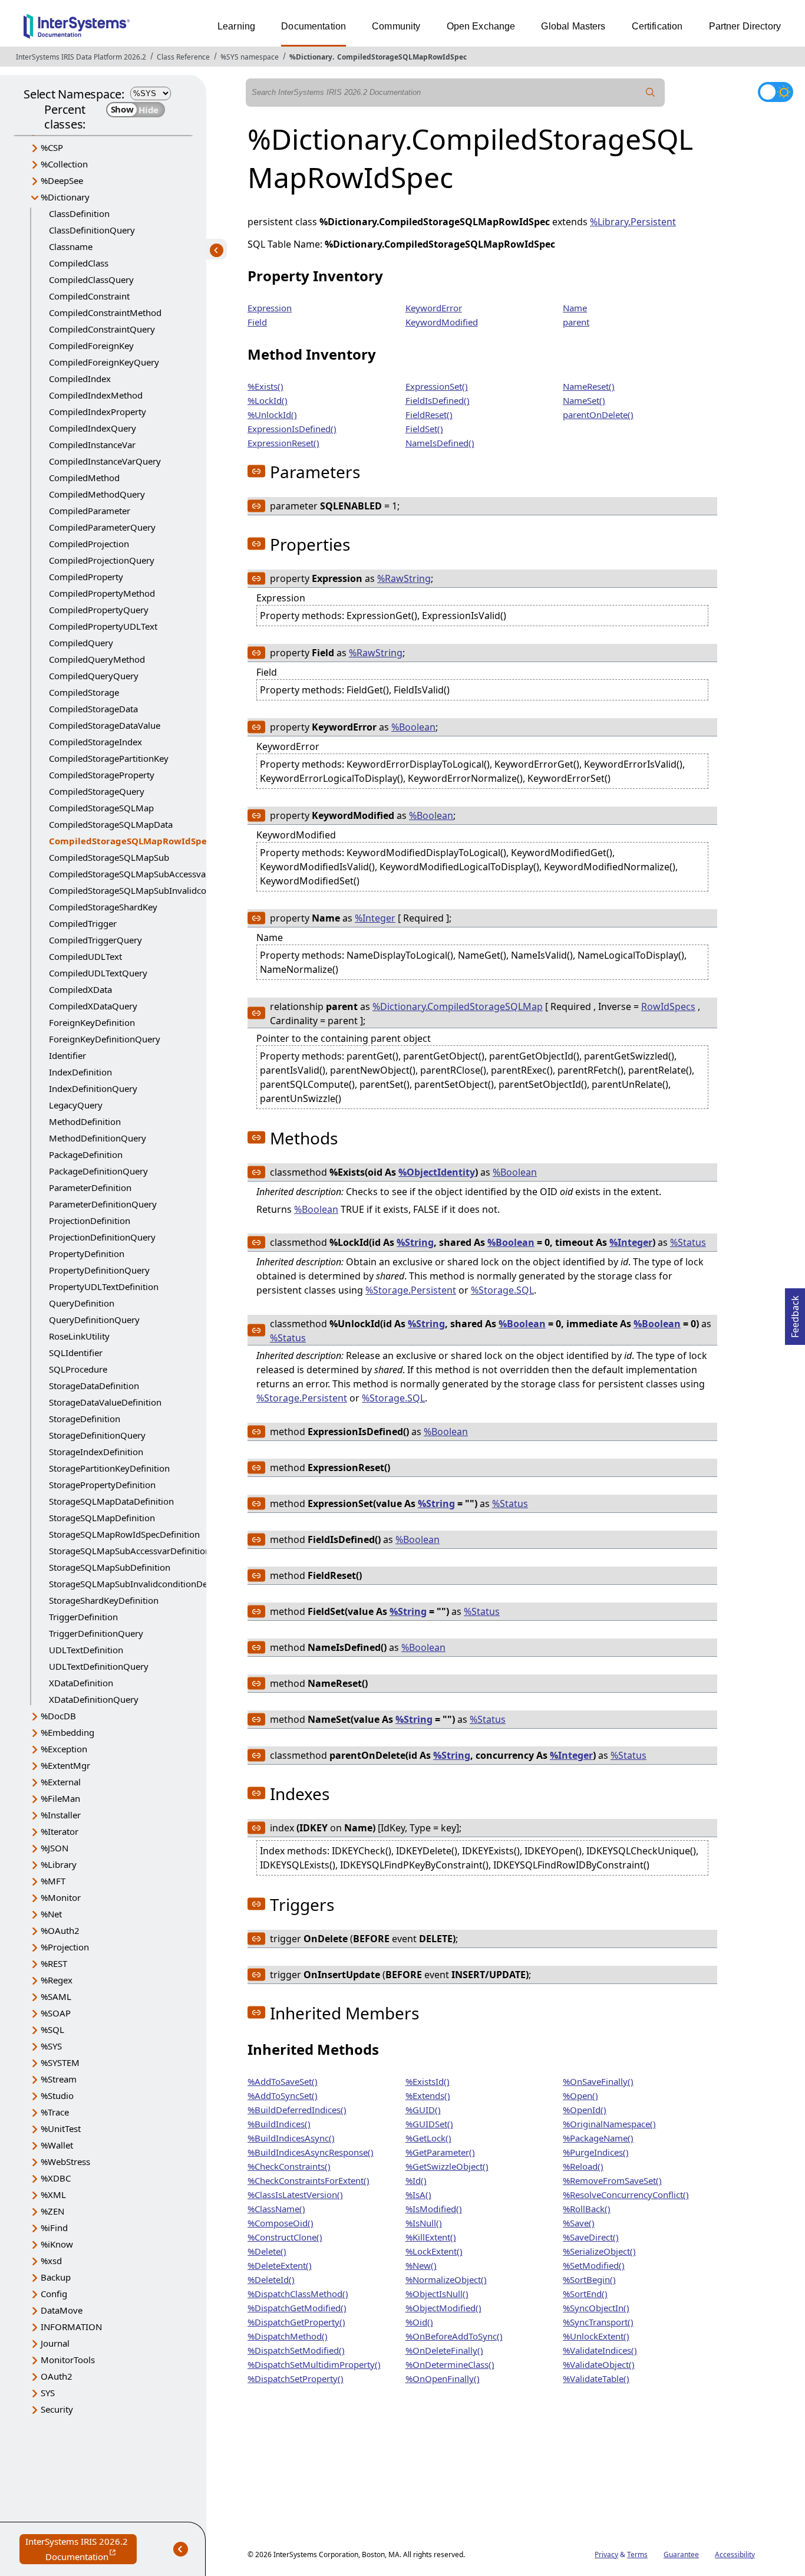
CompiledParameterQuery (102, 527)
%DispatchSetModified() (296, 2350)
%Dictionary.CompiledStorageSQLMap (458, 1006)
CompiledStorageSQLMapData (111, 824)
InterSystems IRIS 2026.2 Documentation (81, 2550)
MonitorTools (68, 2360)
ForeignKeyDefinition (92, 1022)
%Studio (57, 2095)
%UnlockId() (272, 414)
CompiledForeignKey (91, 346)
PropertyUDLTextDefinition (104, 1287)
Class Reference (183, 57)
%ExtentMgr (65, 1765)
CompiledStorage (84, 692)
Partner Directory (745, 26)
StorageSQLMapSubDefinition (110, 1567)
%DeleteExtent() (280, 2265)
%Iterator (60, 1831)
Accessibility (735, 2554)
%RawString (404, 578)
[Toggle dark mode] (776, 92)
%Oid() (419, 2322)
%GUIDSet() (429, 2124)
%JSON (55, 1848)
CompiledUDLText (85, 956)
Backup (56, 2277)
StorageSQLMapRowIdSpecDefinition (124, 1534)
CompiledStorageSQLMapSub (109, 857)
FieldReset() (429, 414)
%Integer (375, 918)
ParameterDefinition (90, 1187)
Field (257, 322)
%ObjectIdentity (437, 1172)
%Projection (65, 1947)
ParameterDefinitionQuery (103, 1204)
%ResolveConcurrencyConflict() (626, 2195)
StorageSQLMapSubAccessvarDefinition (130, 1551)
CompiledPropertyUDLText (103, 626)
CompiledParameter (90, 511)
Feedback (795, 1313)
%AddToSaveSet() (283, 2081)
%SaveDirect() (591, 2237)
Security (57, 2409)
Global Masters (573, 26)
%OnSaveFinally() (598, 2081)
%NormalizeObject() (446, 2279)
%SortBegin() (589, 2279)
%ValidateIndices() (600, 2350)
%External (61, 1782)
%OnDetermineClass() (450, 2364)
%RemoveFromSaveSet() (612, 2180)
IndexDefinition (80, 1072)
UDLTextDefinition (86, 1650)
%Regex (57, 1980)
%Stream (59, 2079)
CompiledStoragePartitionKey (109, 758)
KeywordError (434, 308)
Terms (637, 2554)
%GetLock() (428, 2138)
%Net (51, 1914)
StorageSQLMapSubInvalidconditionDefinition (143, 1584)
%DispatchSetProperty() (296, 2378)
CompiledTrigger (83, 923)
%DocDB (58, 1716)
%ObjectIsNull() (437, 2294)
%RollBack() (587, 2209)
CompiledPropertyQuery (99, 610)
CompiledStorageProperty (102, 775)
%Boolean (413, 727)
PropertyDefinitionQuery (99, 1270)
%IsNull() (424, 2223)
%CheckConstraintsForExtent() (309, 2180)
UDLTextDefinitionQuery (99, 1666)
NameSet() (584, 400)
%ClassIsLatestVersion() (295, 2195)
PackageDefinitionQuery (98, 1171)
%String (415, 1242)
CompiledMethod (84, 478)
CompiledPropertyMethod (102, 593)
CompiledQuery (81, 643)
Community (396, 26)
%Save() (579, 2223)
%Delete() (267, 2251)
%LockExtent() (434, 2251)
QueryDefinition (82, 1303)
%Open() (580, 2095)
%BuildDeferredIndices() (297, 2110)
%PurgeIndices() (596, 2152)
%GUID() (423, 2110)
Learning (236, 26)
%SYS (51, 2046)
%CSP (52, 147)
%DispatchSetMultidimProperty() (314, 2364)
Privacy (606, 2554)
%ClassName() (276, 2209)
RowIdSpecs (668, 1006)
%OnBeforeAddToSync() (454, 2336)
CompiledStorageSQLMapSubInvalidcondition (142, 890)
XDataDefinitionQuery (94, 1699)
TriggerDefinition (83, 1617)
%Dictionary (311, 57)
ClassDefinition (79, 213)
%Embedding (67, 1732)
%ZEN (52, 2211)
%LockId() (268, 400)
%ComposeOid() (281, 2223)
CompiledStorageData (93, 709)
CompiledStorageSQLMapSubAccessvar (129, 874)
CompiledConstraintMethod (105, 312)
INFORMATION (71, 2327)
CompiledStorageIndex (95, 742)
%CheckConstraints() (289, 2166)
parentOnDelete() (598, 414)
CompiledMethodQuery (97, 494)
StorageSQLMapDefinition (102, 1518)
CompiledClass (79, 263)
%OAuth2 (60, 1930)
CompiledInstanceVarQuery (105, 461)
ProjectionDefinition (90, 1220)
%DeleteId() (271, 2279)
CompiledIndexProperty (98, 412)
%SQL (52, 2029)
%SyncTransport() (598, 2322)
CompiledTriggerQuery (95, 940)
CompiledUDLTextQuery (98, 973)
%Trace (55, 2112)
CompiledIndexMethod (96, 395)
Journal (55, 2343)
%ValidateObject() (599, 2364)
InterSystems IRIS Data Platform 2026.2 (81, 57)
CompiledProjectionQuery (102, 560)
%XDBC (56, 2178)
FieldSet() (424, 429)
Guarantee (681, 2554)
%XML (53, 2195)
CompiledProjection (89, 544)
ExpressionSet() (437, 386)
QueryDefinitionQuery (94, 1320)
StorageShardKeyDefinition (104, 1600)
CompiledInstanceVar (92, 445)
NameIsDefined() (440, 443)
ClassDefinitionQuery (92, 230)
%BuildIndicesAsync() (291, 2138)
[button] (256, 471)
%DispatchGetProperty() (296, 2322)
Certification (657, 26)
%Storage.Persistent (411, 1290)
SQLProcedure (78, 1369)
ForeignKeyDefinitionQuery (105, 1039)
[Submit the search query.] (651, 93)
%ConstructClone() (285, 2237)
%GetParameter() (440, 2152)
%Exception (64, 1749)
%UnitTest (61, 2128)
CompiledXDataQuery (93, 1006)
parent (576, 322)
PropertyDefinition (87, 1254)
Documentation (314, 26)
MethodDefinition (85, 1121)
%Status (688, 1242)
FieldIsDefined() (438, 400)
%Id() (416, 2180)
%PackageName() (598, 2138)
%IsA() (418, 2195)
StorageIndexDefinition (96, 1452)
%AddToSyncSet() (283, 2095)
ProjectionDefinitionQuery (102, 1237)
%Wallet (57, 2145)
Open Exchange (481, 26)
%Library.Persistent (633, 222)
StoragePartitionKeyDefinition (109, 1468)
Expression (270, 308)
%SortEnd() (585, 2294)
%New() (421, 2265)
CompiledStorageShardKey (103, 907)
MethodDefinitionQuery (98, 1138)
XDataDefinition (81, 1683)
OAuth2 (57, 2376)
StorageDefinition (85, 1419)
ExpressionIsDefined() (292, 429)
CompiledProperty (86, 577)
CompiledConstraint (89, 296)
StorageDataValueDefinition (105, 1402)
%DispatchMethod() (288, 2336)
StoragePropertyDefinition (102, 1485)
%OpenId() (585, 2110)
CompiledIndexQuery (93, 428)
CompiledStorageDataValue (105, 725)
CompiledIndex (80, 379)
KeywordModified (442, 322)
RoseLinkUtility (79, 1336)
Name (575, 308)
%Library (59, 1864)
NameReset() (589, 386)
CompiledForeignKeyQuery (104, 362)
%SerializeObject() (599, 2251)
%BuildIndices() (279, 2124)
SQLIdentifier (76, 1353)
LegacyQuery (76, 1105)
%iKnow (57, 2244)
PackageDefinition (86, 1154)
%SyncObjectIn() (596, 2308)
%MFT (53, 1881)
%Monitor (61, 1897)
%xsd (51, 2261)
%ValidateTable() (596, 2378)
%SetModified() (594, 2265)
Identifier (67, 1055)
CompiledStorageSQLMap (101, 808)
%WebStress (65, 2162)
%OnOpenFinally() (443, 2378)
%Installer (61, 1815)
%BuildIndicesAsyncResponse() (311, 2152)
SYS (48, 2393)
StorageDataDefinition (94, 1386)
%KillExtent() (431, 2237)
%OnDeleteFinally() (444, 2350)
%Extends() (428, 2095)
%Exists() (265, 386)
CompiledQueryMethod (97, 659)
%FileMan (60, 1798)
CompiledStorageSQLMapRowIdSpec (402, 57)
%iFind (54, 2228)
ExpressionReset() (283, 443)
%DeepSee (62, 180)
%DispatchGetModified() (297, 2308)
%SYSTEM (60, 2062)
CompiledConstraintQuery (102, 329)
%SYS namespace (250, 57)
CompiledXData (80, 989)
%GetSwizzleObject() (447, 2166)
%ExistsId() (428, 2081)
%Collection (64, 164)
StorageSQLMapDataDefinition (111, 1501)
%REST (54, 1963)
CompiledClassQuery (91, 279)
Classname (71, 246)
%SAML (56, 1996)
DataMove (62, 2310)
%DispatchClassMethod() (298, 2294)
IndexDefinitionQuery (93, 1088)
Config (54, 2294)
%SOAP (56, 2013)
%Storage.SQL (502, 1290)
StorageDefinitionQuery (97, 1435)
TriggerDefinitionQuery (96, 1633)
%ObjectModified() (443, 2308)
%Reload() (583, 2166)
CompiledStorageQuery (97, 791)
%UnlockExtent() (596, 2336)
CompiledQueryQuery (94, 676)
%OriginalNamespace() (609, 2124)
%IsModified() (434, 2209)
